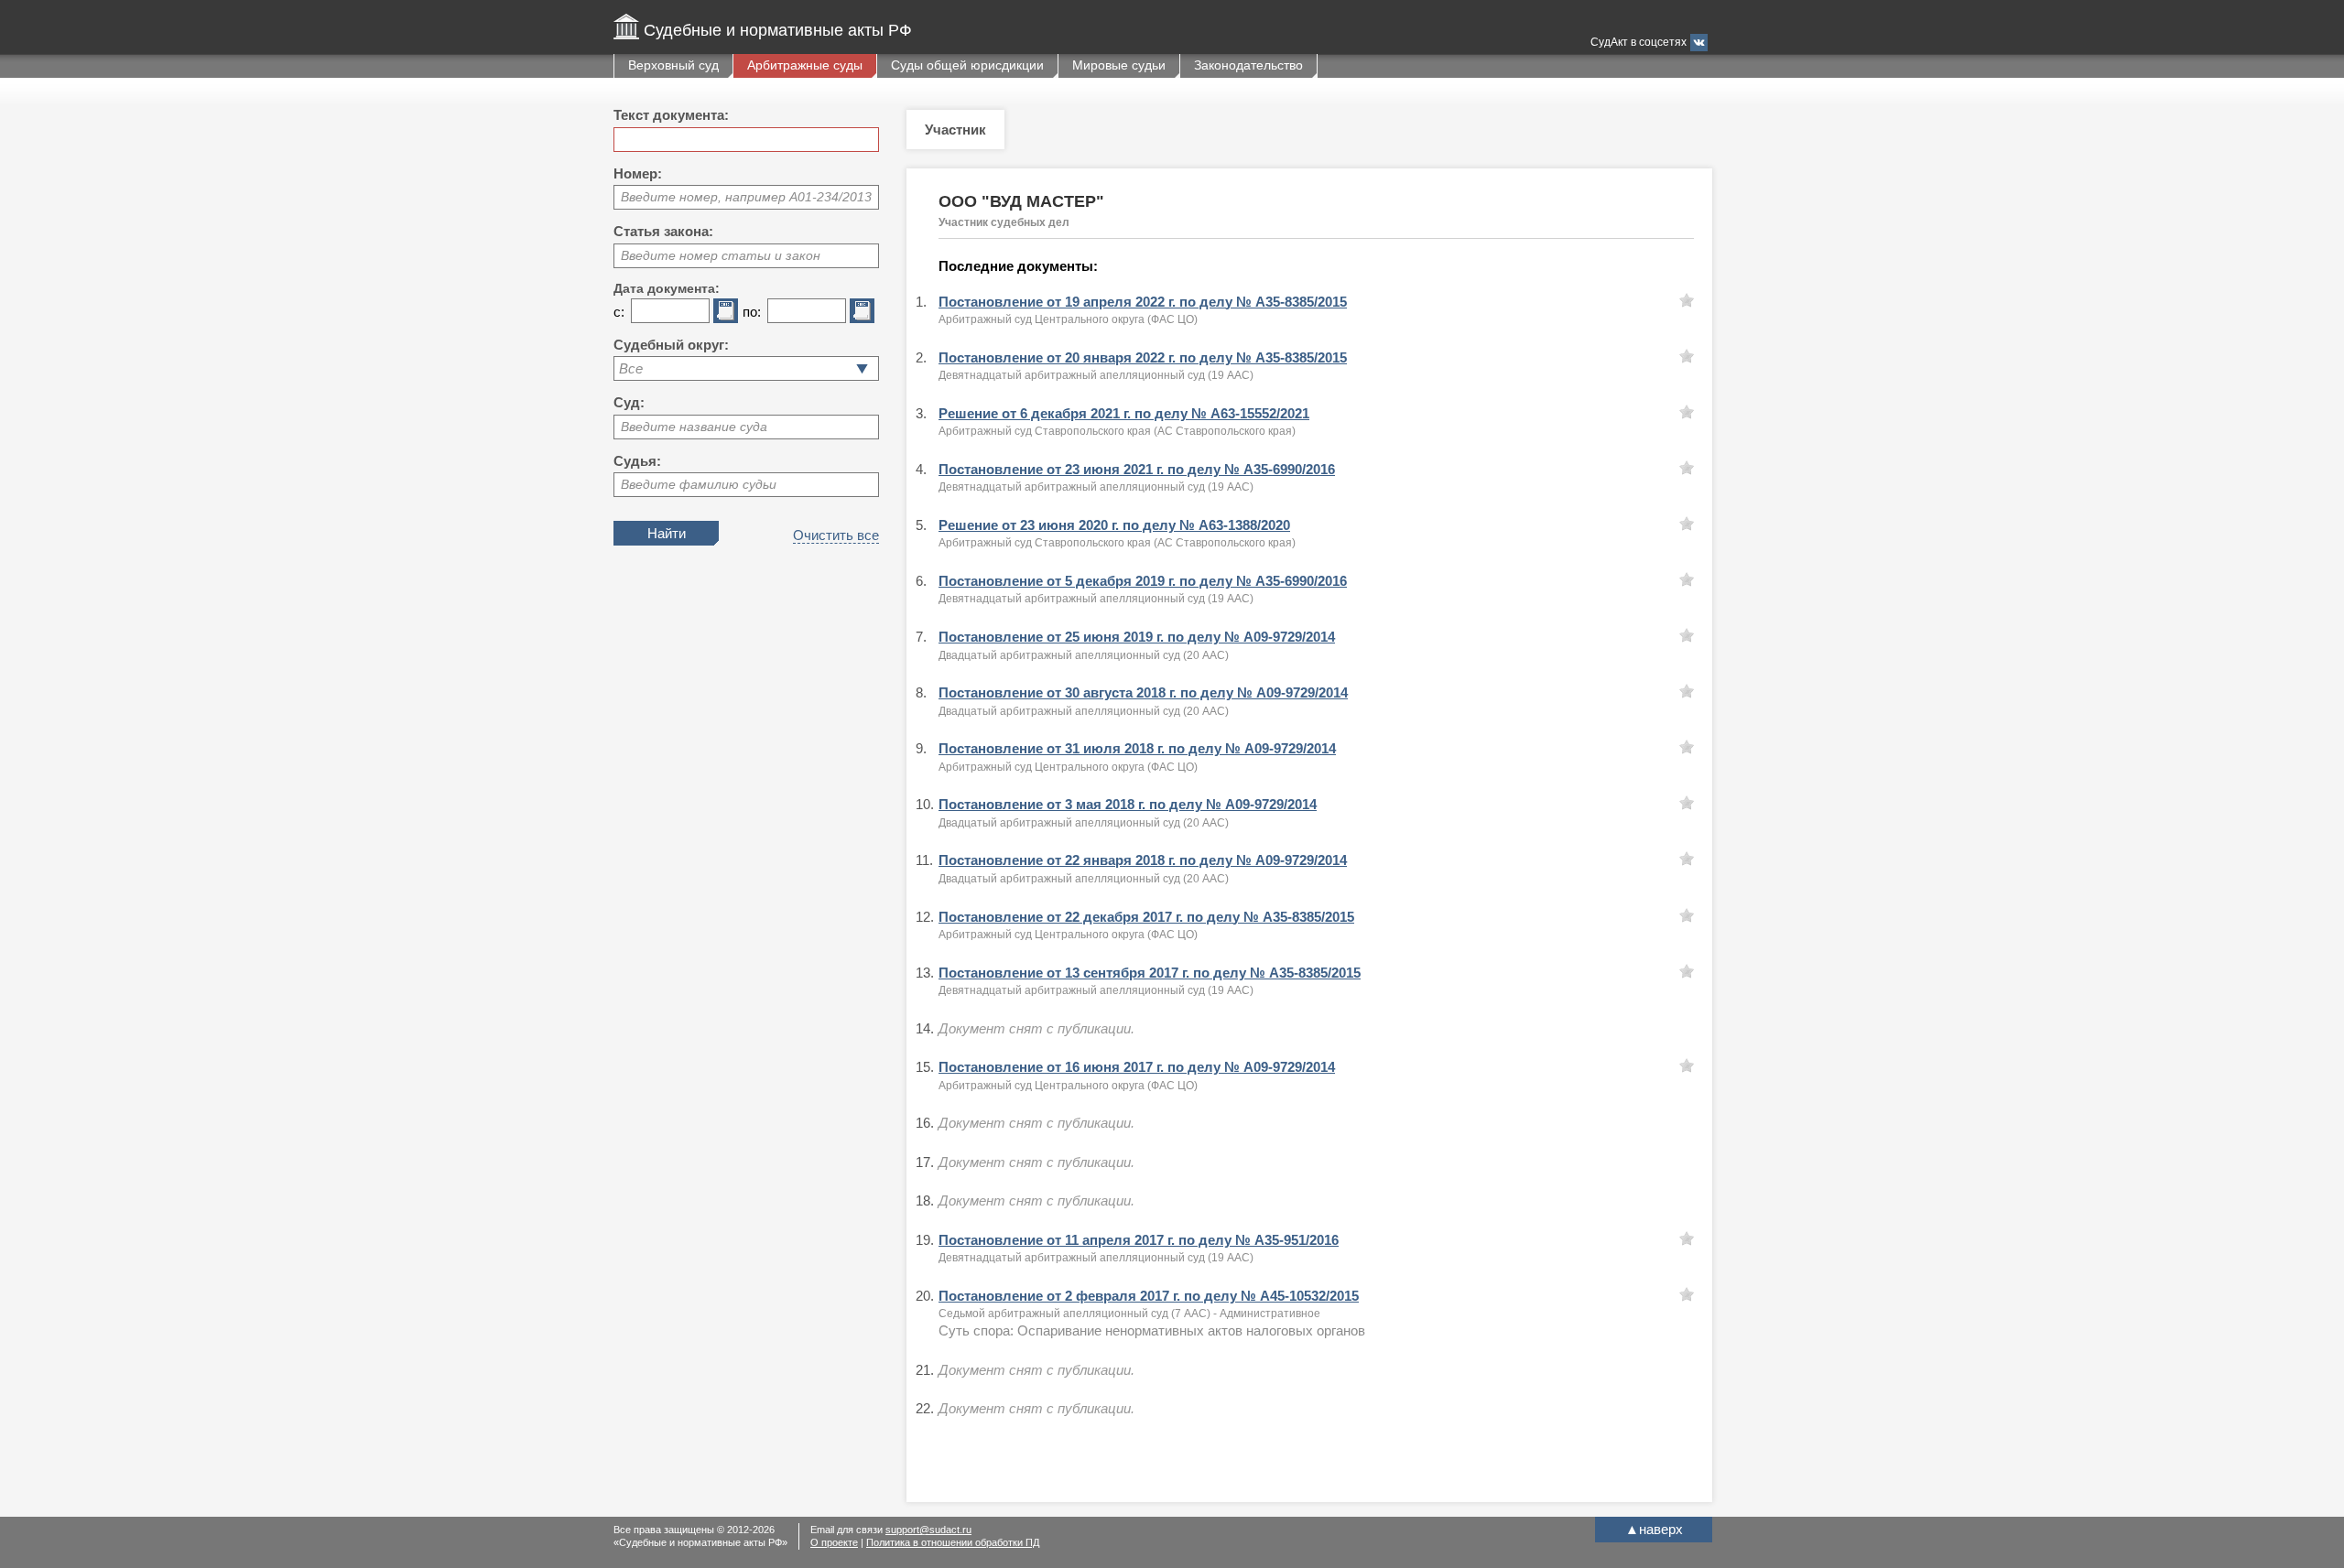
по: (752, 312)
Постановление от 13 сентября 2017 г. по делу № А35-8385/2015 (1150, 973)
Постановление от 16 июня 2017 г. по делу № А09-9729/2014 (1137, 1067)
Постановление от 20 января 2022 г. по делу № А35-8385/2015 (1143, 357)
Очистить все (836, 535)
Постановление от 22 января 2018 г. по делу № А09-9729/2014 (1143, 860)
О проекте (834, 1542)
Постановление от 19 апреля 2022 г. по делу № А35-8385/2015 (1143, 302)
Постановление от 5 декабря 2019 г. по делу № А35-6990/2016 (1143, 581)
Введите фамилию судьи (699, 484)
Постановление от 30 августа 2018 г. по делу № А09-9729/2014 (1143, 692)
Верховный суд (673, 65)
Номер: (638, 173)
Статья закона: (663, 231)
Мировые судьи (1119, 65)
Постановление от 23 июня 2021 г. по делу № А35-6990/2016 (1137, 469)
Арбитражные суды (805, 65)
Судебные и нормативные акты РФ (778, 30)
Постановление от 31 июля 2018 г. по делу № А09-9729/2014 (1137, 748)
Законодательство (1248, 65)
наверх (1654, 1529)
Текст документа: (671, 115)
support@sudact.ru (928, 1530)
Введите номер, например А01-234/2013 (746, 197)
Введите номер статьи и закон (721, 255)
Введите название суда (694, 427)
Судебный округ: (671, 345)
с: (619, 312)
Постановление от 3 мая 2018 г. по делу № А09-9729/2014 (1128, 804)
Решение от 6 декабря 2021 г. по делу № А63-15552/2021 (1124, 413)
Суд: (629, 402)
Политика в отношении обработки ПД (953, 1542)
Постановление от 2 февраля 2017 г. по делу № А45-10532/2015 (1149, 1296)
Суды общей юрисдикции (967, 65)
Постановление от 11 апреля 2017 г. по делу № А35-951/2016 (1139, 1240)
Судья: (637, 461)
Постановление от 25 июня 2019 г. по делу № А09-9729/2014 (1137, 637)
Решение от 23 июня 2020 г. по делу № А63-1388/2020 (1114, 525)
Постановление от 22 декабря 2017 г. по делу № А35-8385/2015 (1146, 917)
